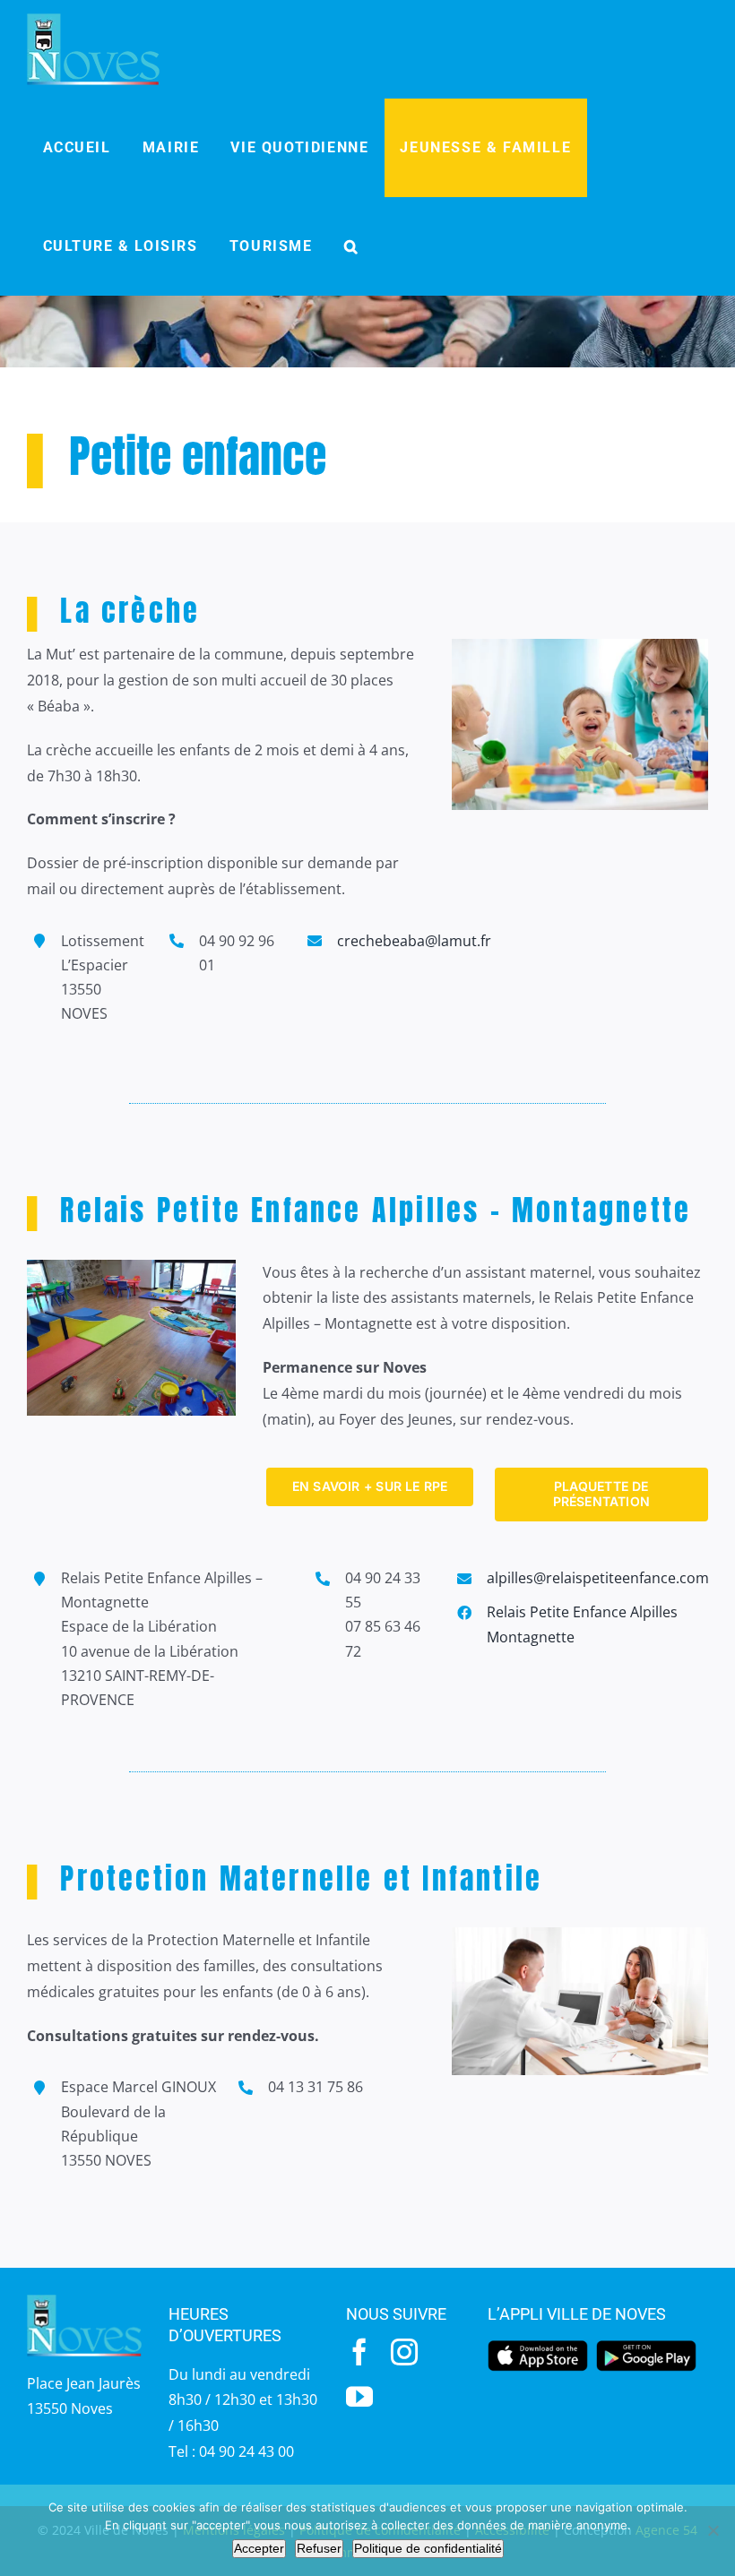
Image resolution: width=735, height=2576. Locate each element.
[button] (351, 246)
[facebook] (359, 2352)
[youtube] (359, 2397)
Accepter (259, 2548)
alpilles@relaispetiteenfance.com (598, 1578)
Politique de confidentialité (428, 2548)
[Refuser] (713, 2530)
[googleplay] (646, 2346)
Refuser (319, 2548)
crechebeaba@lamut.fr (414, 941)
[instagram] (404, 2352)
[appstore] (538, 2346)
